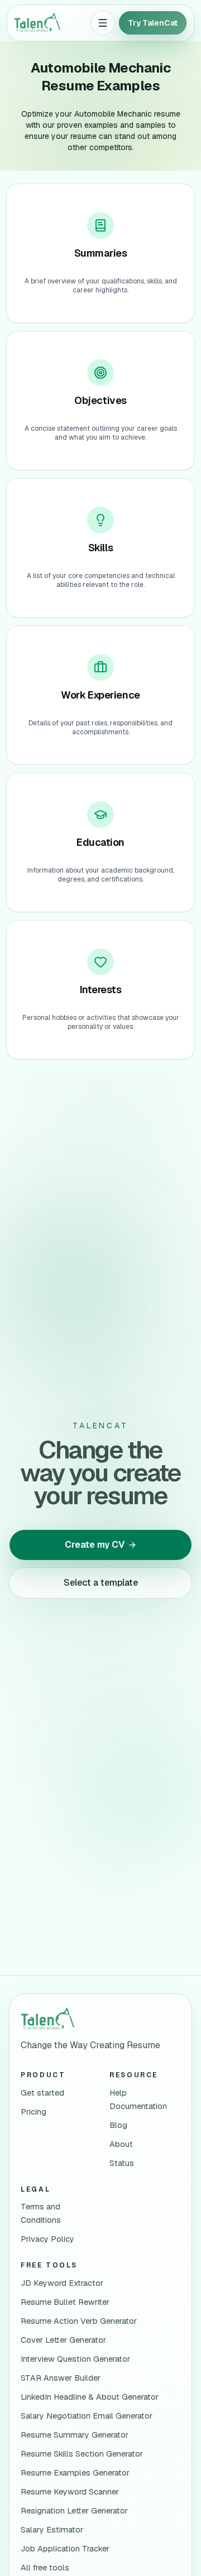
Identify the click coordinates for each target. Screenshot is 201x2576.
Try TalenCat (153, 23)
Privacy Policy (47, 2239)
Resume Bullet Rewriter (65, 2302)
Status (122, 2163)
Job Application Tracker (65, 2549)
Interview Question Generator (75, 2359)
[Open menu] (103, 23)
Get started (42, 2093)
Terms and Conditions (41, 2213)
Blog (118, 2125)
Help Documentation (138, 2100)
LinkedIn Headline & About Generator (90, 2397)
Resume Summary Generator (75, 2435)
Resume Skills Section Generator (82, 2454)
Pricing (33, 2112)
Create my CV (95, 1545)
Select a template (101, 1583)
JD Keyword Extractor (62, 2283)
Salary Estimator (52, 2530)
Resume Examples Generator (75, 2473)
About (121, 2144)
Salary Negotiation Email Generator (87, 2416)
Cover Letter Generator (63, 2340)
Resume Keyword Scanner (70, 2492)
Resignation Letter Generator (74, 2511)
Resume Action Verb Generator (79, 2321)
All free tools (45, 2568)
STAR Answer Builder (61, 2378)
